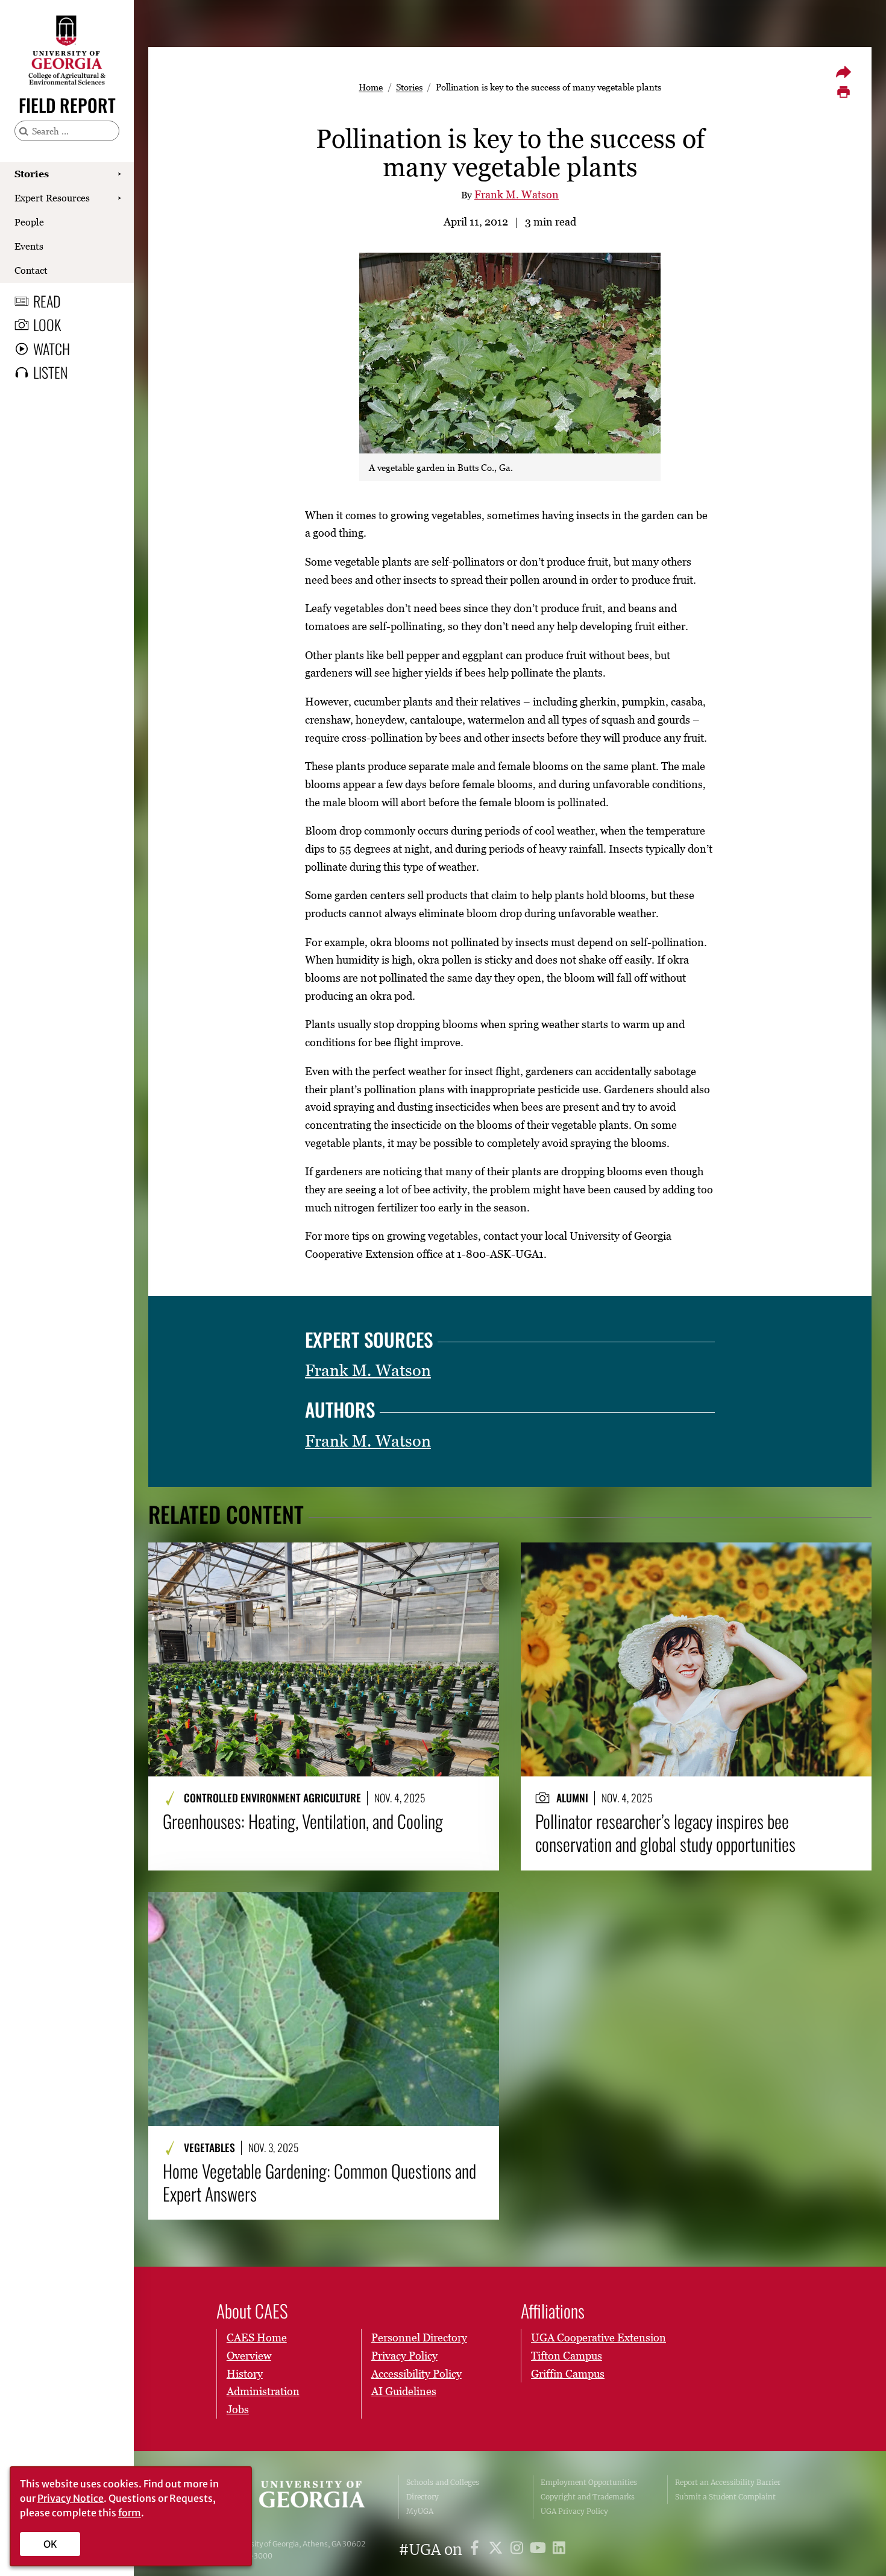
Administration (263, 2391)
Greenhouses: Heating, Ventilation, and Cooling (303, 1821)
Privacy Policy (404, 2356)
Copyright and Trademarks (588, 2497)
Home (371, 87)
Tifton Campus (567, 2356)
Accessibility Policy (416, 2374)
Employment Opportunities (589, 2482)
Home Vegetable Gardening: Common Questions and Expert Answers (319, 2183)
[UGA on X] (498, 2550)
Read (47, 301)
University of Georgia (300, 2497)
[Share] (843, 72)
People (29, 222)
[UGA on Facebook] (476, 2550)
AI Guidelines (404, 2391)
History (245, 2374)
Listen (50, 372)
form (130, 2513)
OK (50, 2544)
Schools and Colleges (443, 2482)
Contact (31, 270)
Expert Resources (52, 198)
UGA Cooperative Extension (599, 2338)
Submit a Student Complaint (725, 2497)
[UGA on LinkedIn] (559, 2550)
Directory (423, 2497)
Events (29, 246)
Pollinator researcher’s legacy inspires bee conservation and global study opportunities (665, 1833)
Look (47, 324)
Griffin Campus (568, 2374)
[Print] (843, 92)
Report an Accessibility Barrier (728, 2482)
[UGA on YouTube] (540, 2550)
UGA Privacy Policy (574, 2511)
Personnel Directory (419, 2338)
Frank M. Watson (517, 194)
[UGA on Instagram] (519, 2550)
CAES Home (257, 2338)
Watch (52, 349)
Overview (249, 2356)
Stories (32, 174)
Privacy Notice (71, 2498)
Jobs (238, 2409)
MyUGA (420, 2511)
